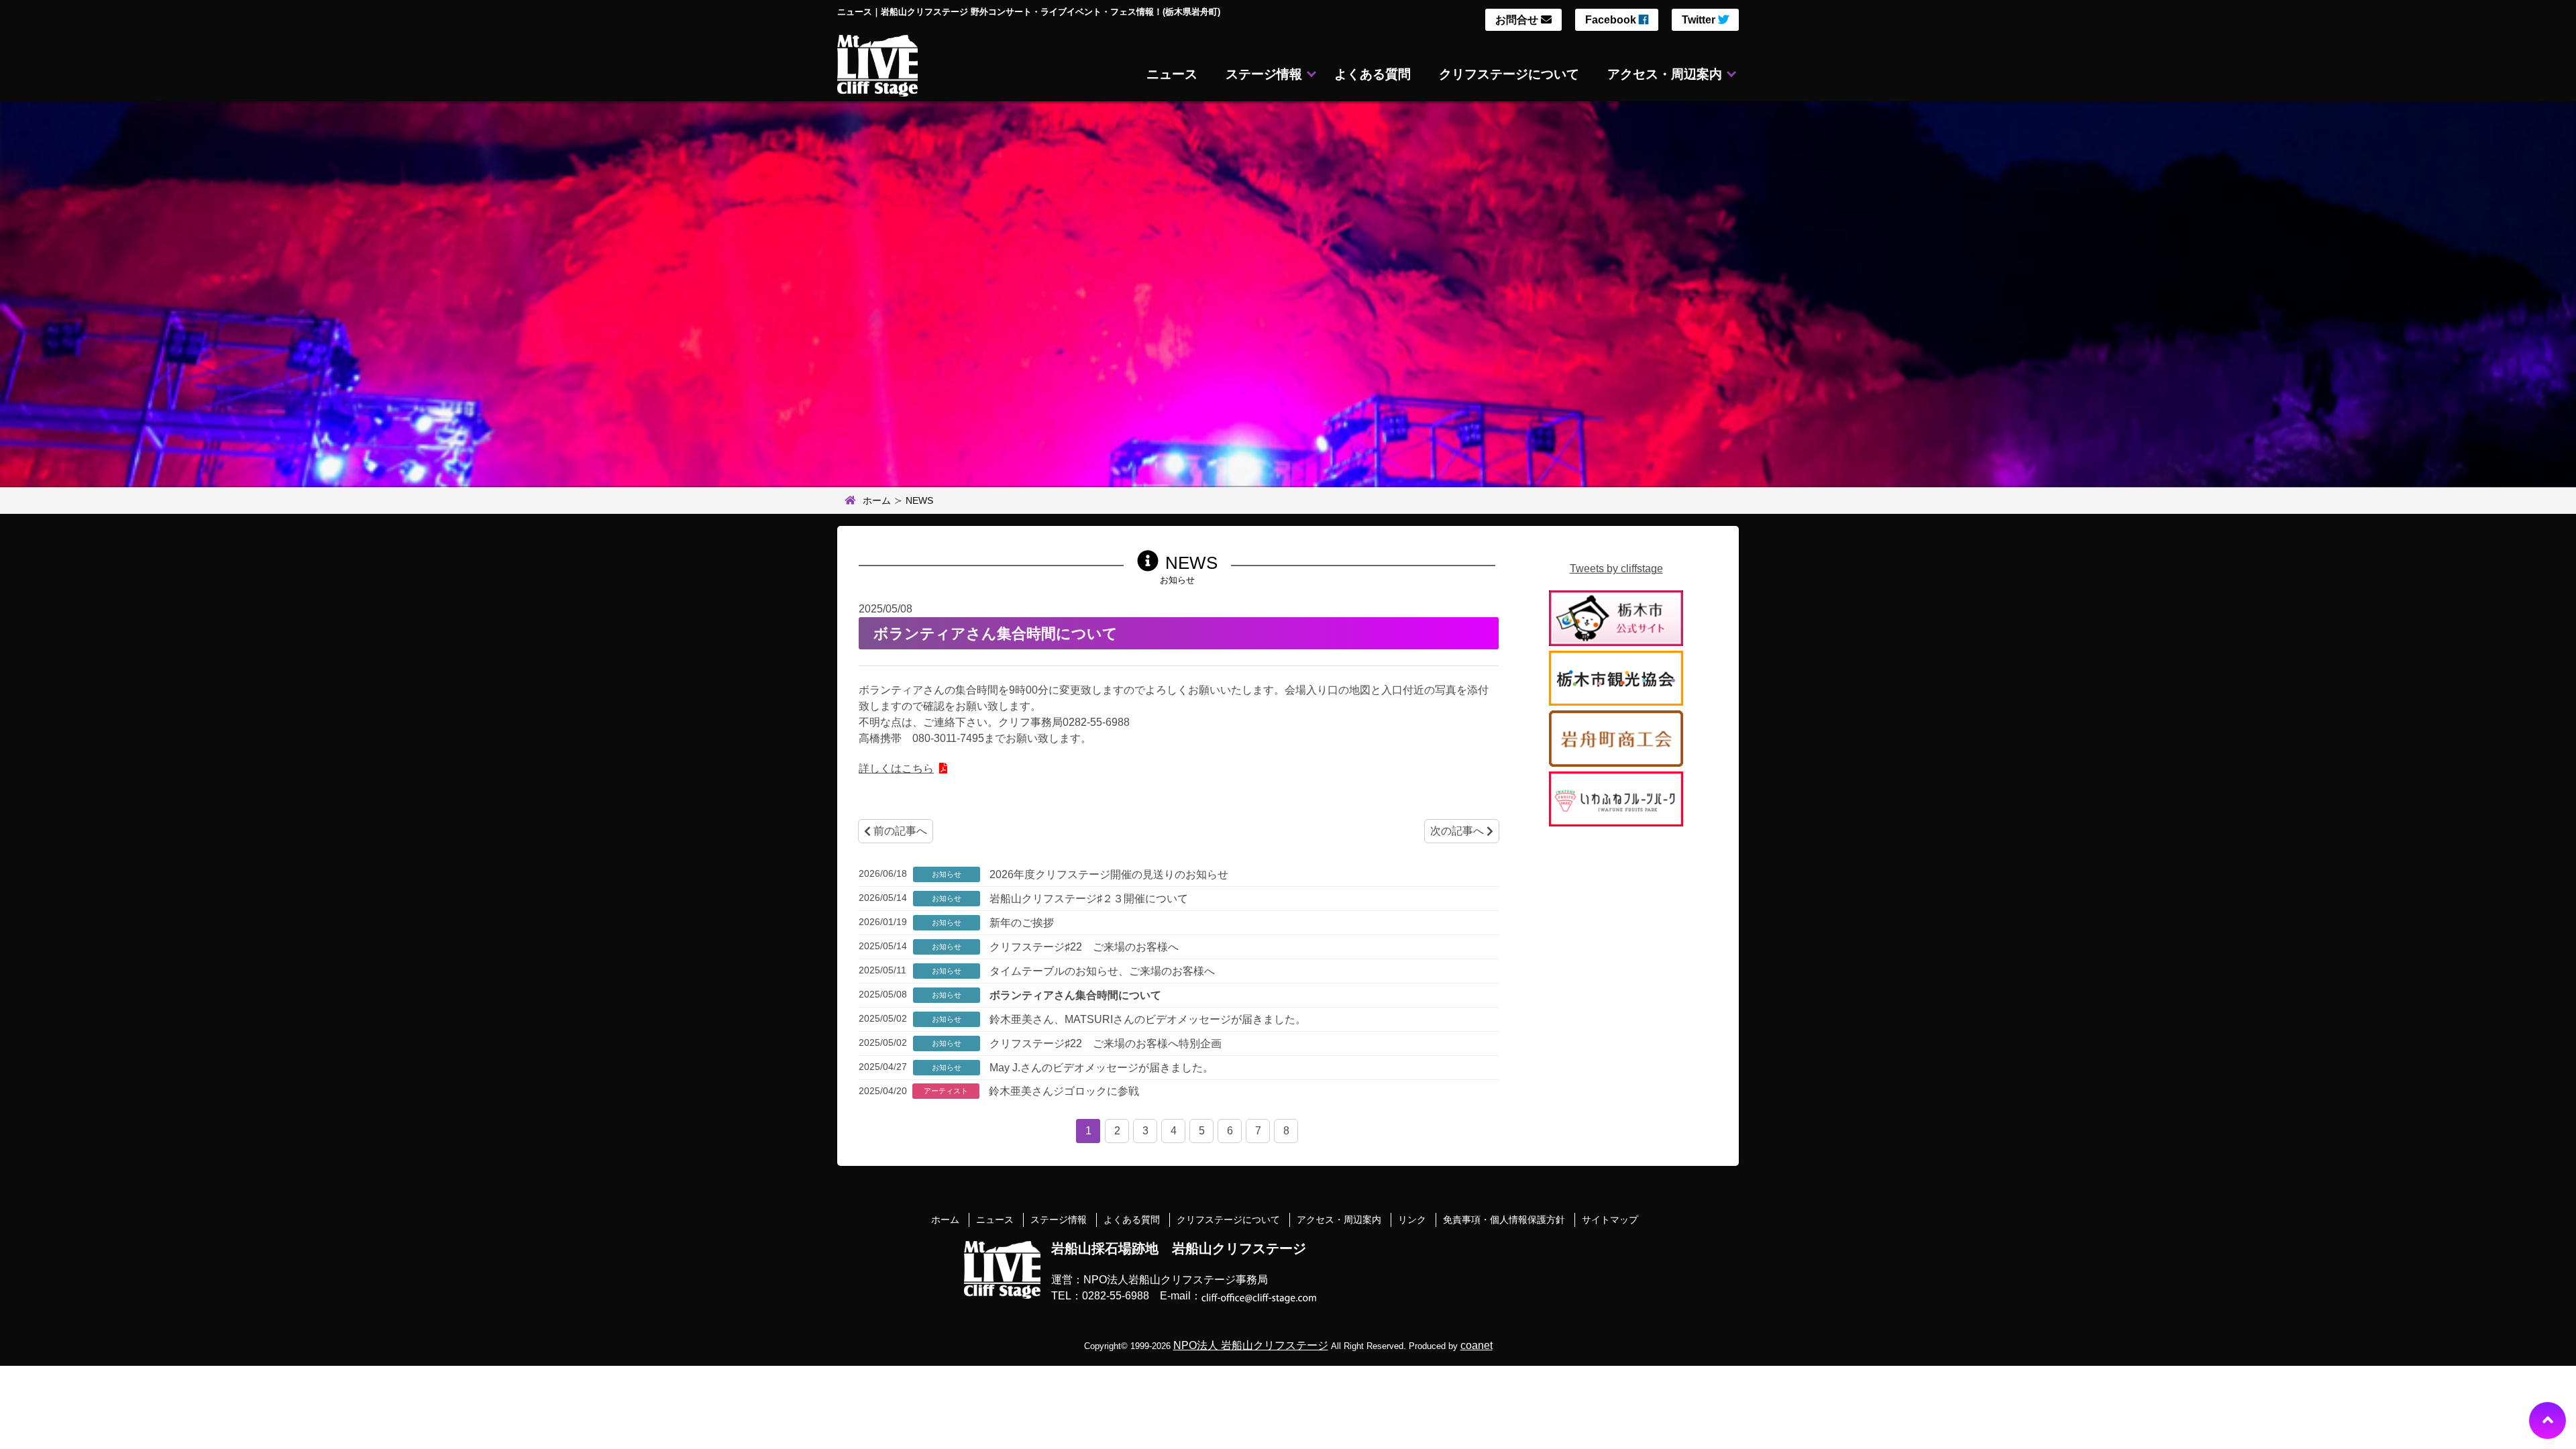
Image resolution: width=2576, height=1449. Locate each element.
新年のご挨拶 (1020, 923)
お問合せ (1518, 20)
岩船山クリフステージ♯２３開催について (1087, 899)
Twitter (1700, 20)
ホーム (877, 500)
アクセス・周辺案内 (1665, 74)
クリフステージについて (1509, 74)
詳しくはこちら (896, 768)
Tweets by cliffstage (1616, 569)
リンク (1412, 1220)
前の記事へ (899, 831)
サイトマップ (1610, 1220)
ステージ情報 (1264, 74)
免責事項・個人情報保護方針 (1504, 1220)
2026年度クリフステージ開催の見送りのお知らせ (1108, 874)
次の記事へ (1458, 831)
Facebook (1612, 20)
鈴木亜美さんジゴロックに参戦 (1063, 1091)
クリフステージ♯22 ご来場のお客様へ (1083, 947)
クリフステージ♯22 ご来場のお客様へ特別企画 (1104, 1043)
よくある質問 (1373, 74)
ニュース (1172, 74)
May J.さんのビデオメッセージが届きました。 (1100, 1068)
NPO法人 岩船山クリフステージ (1251, 1345)
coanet (1477, 1345)
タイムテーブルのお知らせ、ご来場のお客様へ (1101, 971)
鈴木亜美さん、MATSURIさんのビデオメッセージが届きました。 (1146, 1019)
